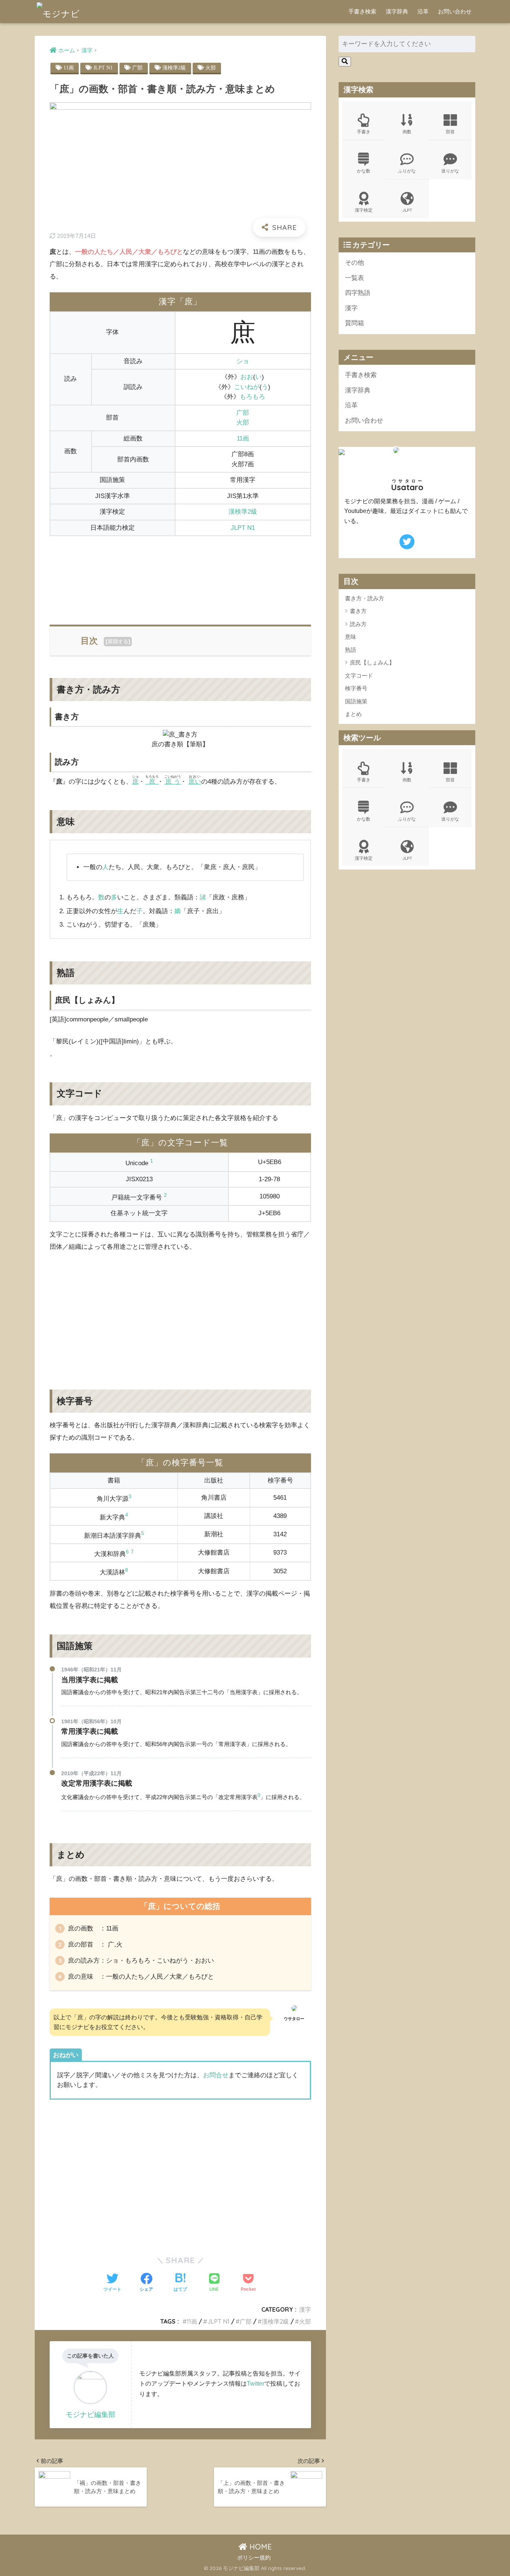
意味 (351, 637)
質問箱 (354, 323)
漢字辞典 (397, 11)
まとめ (353, 714)
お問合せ (216, 2075)
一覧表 (354, 278)
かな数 (364, 171)
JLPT (407, 210)
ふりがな (407, 171)
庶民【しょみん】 (372, 662)
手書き (364, 132)
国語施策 (356, 701)
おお (247, 377)
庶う (173, 782)
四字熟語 (358, 293)
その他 (354, 263)
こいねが (247, 387)
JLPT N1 (103, 68)
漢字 (305, 2309)
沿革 (423, 11)
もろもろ (252, 397)
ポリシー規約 (254, 2558)
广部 (137, 68)
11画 (69, 68)
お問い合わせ (455, 11)
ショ (243, 361)
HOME (259, 2547)
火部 (211, 68)
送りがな (450, 171)
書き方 (358, 611)
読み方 (358, 624)
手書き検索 (362, 11)
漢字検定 (364, 210)
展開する (118, 641)
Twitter (256, 2383)
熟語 (351, 650)
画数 (407, 132)
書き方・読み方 (365, 598)
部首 (450, 132)
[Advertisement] (180, 576)
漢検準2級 (174, 68)
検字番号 (356, 688)
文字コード (359, 676)
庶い (195, 782)
